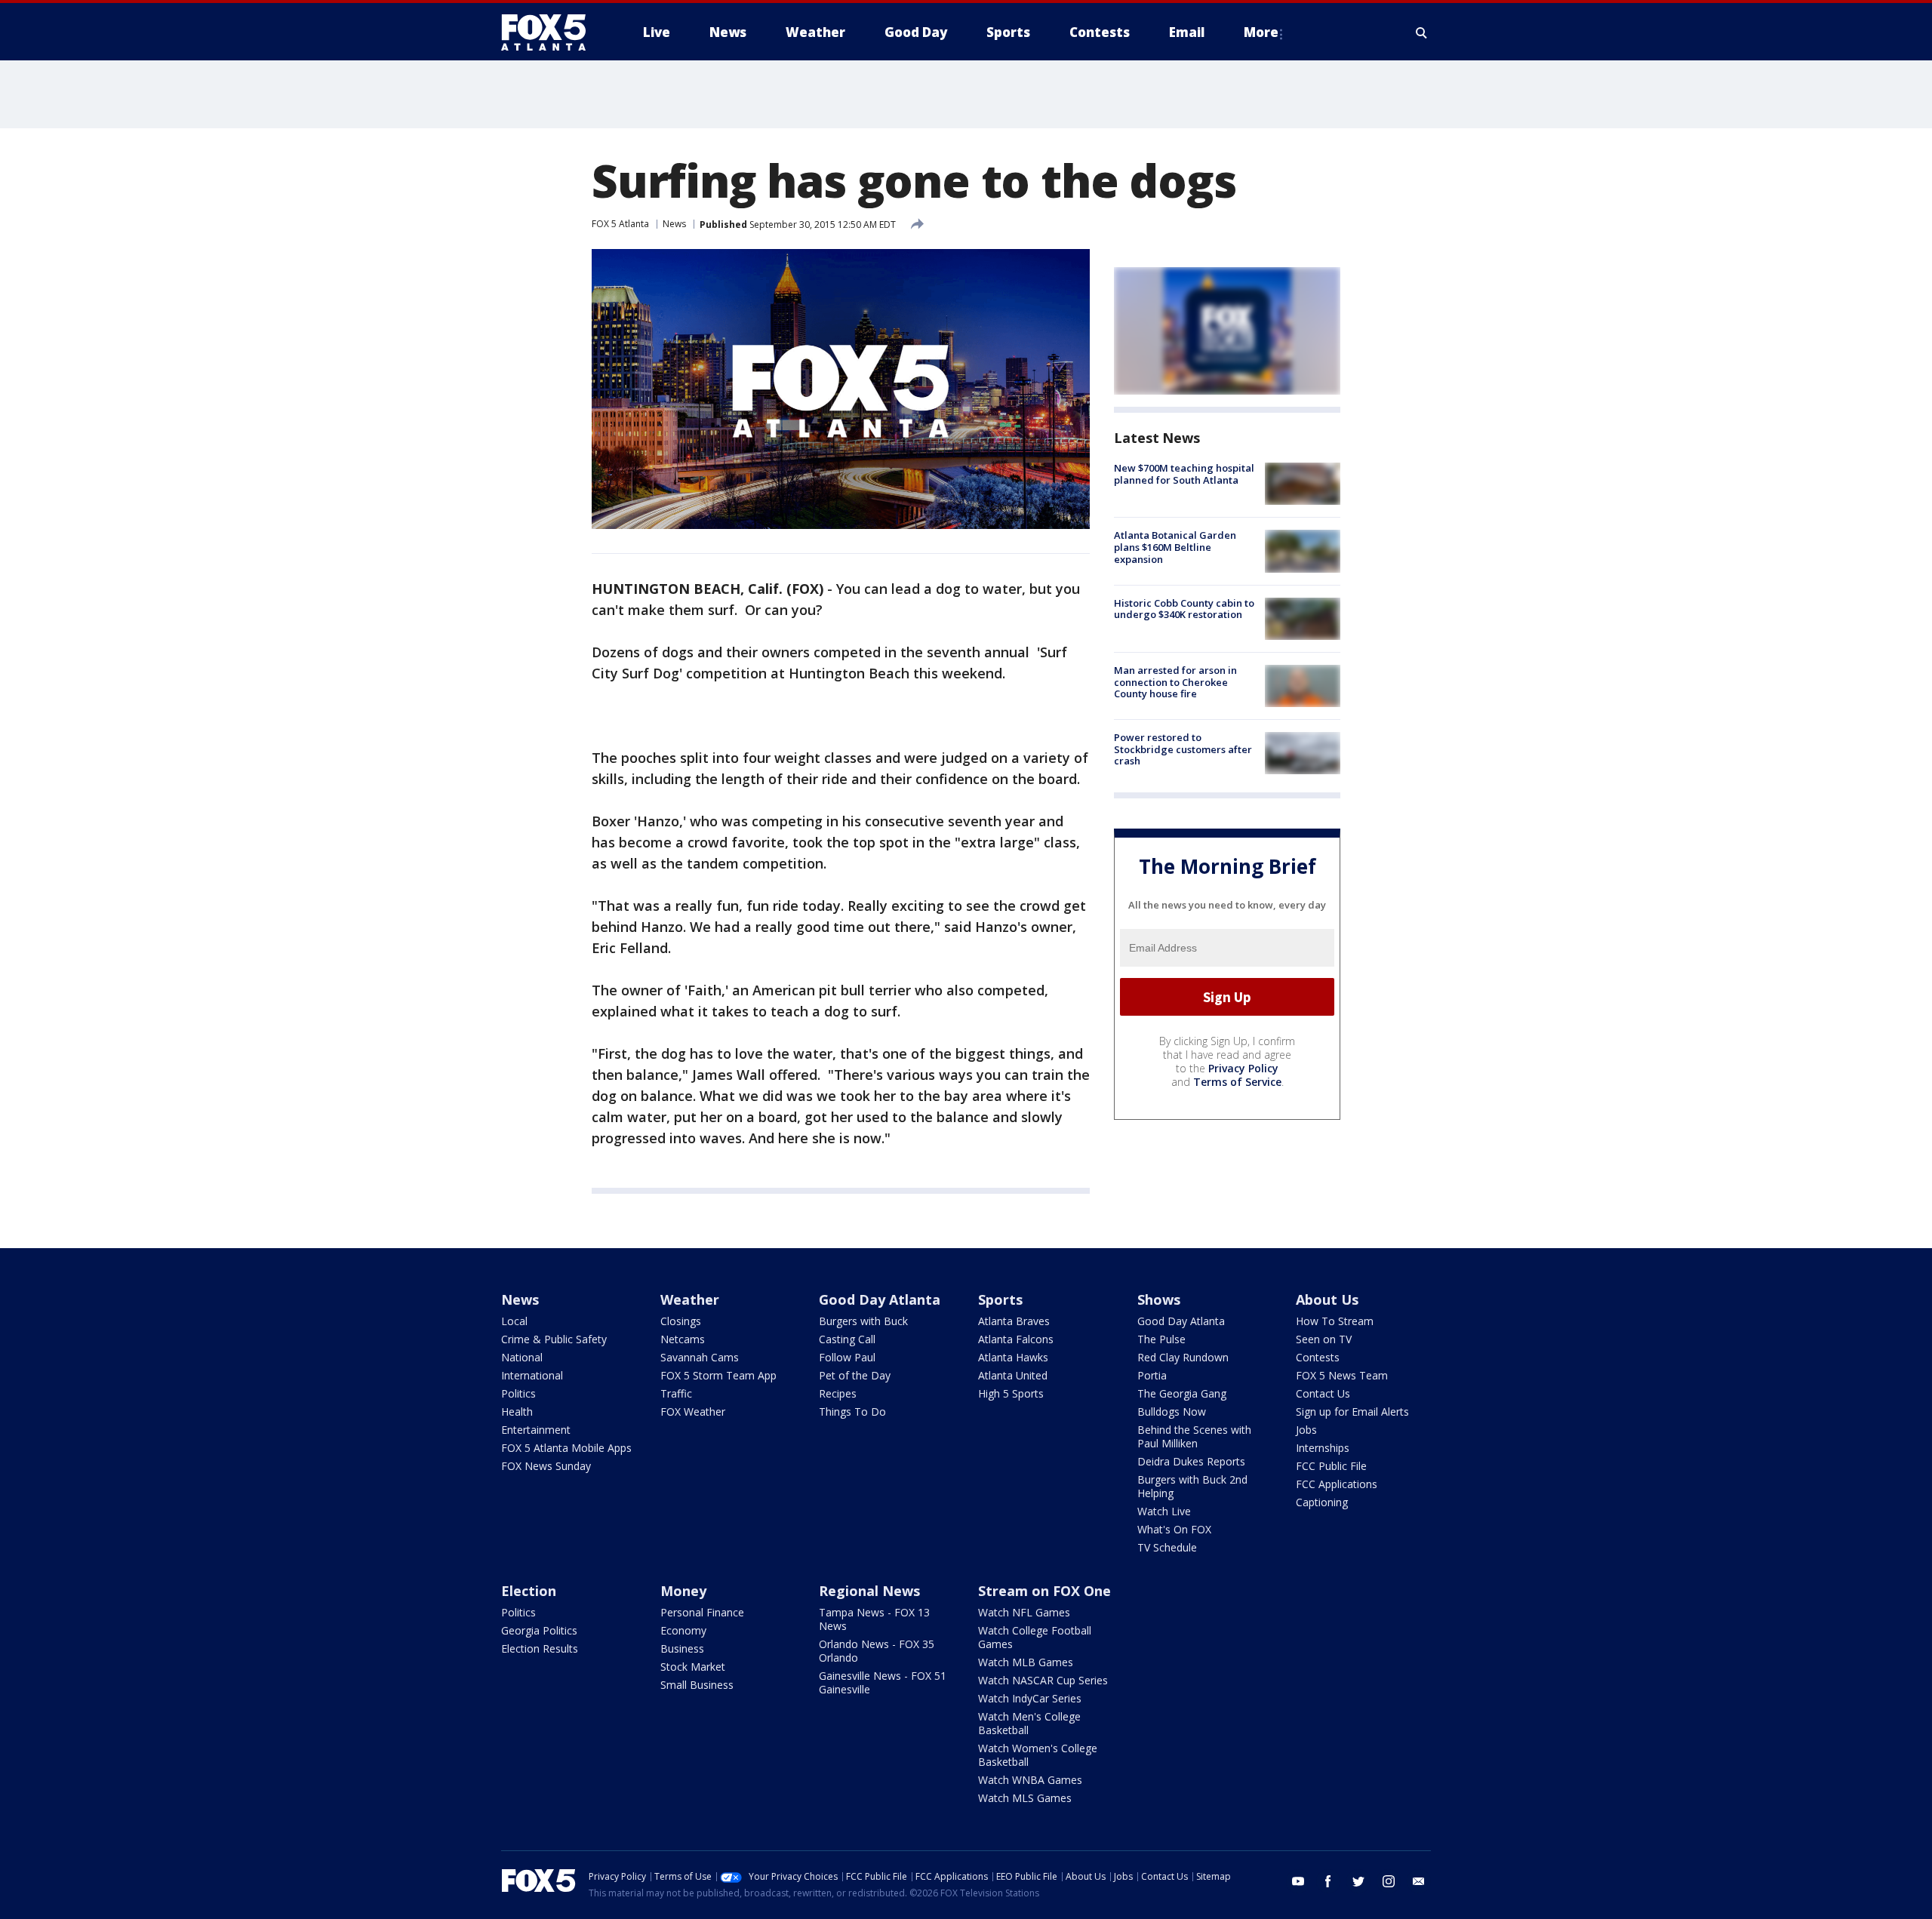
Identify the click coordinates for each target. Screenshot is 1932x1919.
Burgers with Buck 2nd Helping (1192, 1486)
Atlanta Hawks (1013, 1357)
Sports (1000, 1299)
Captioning (1322, 1502)
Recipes (838, 1393)
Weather (690, 1299)
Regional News (869, 1591)
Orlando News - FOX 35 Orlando (877, 1651)
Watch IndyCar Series (1030, 1698)
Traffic (676, 1393)
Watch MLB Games (1026, 1662)
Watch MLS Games (1025, 1798)
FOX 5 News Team (1342, 1375)
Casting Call (847, 1339)
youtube (1298, 1881)
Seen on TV (1324, 1339)
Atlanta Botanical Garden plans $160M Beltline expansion (1175, 547)
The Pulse (1161, 1339)
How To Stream (1335, 1321)
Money (683, 1591)
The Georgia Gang (1182, 1393)
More (1261, 32)
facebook (1328, 1881)
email (1419, 1881)
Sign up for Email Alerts (1352, 1412)
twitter (1358, 1881)
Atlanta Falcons (1016, 1339)
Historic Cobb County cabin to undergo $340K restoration (1184, 609)
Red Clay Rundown (1183, 1357)
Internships (1323, 1448)
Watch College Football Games (1035, 1637)
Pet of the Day (855, 1375)
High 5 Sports (1011, 1393)
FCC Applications (1337, 1484)
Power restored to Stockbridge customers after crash (1183, 749)
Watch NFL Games (1024, 1612)
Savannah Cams (700, 1357)
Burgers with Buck (863, 1321)
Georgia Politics (539, 1630)
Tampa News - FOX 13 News (874, 1619)
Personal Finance (702, 1612)
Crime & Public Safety (554, 1339)
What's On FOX (1174, 1529)
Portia (1152, 1375)
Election (529, 1591)
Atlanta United (1013, 1375)
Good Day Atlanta (880, 1299)
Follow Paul (847, 1357)
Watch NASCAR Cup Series (1043, 1680)
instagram (1389, 1881)
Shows (1159, 1299)
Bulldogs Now (1172, 1412)
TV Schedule (1167, 1547)
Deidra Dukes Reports (1191, 1461)
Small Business (697, 1685)
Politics (518, 1393)
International (532, 1375)
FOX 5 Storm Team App (718, 1375)
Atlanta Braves (1014, 1321)
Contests (1318, 1357)
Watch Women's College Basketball (1038, 1755)
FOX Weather (693, 1412)
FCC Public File (1331, 1466)
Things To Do (852, 1412)
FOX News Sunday (546, 1466)
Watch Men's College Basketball (1029, 1723)
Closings (681, 1321)
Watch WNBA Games (1030, 1780)
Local (514, 1321)
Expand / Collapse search (1422, 32)
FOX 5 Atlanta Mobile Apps (566, 1448)
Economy (683, 1630)
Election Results (540, 1648)
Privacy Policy (1243, 1068)
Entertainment (536, 1430)
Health (517, 1412)
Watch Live (1164, 1511)
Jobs (1306, 1430)
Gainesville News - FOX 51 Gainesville (883, 1682)
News (674, 224)
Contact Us (1323, 1393)
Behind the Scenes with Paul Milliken (1194, 1436)
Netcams (683, 1339)
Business (682, 1648)
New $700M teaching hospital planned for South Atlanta (1184, 474)
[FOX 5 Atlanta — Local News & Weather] (551, 32)
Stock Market (693, 1667)
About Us (1327, 1299)
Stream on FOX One (1044, 1591)
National (522, 1357)
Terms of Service (1237, 1082)
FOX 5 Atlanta (620, 224)
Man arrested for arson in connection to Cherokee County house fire (1175, 682)
